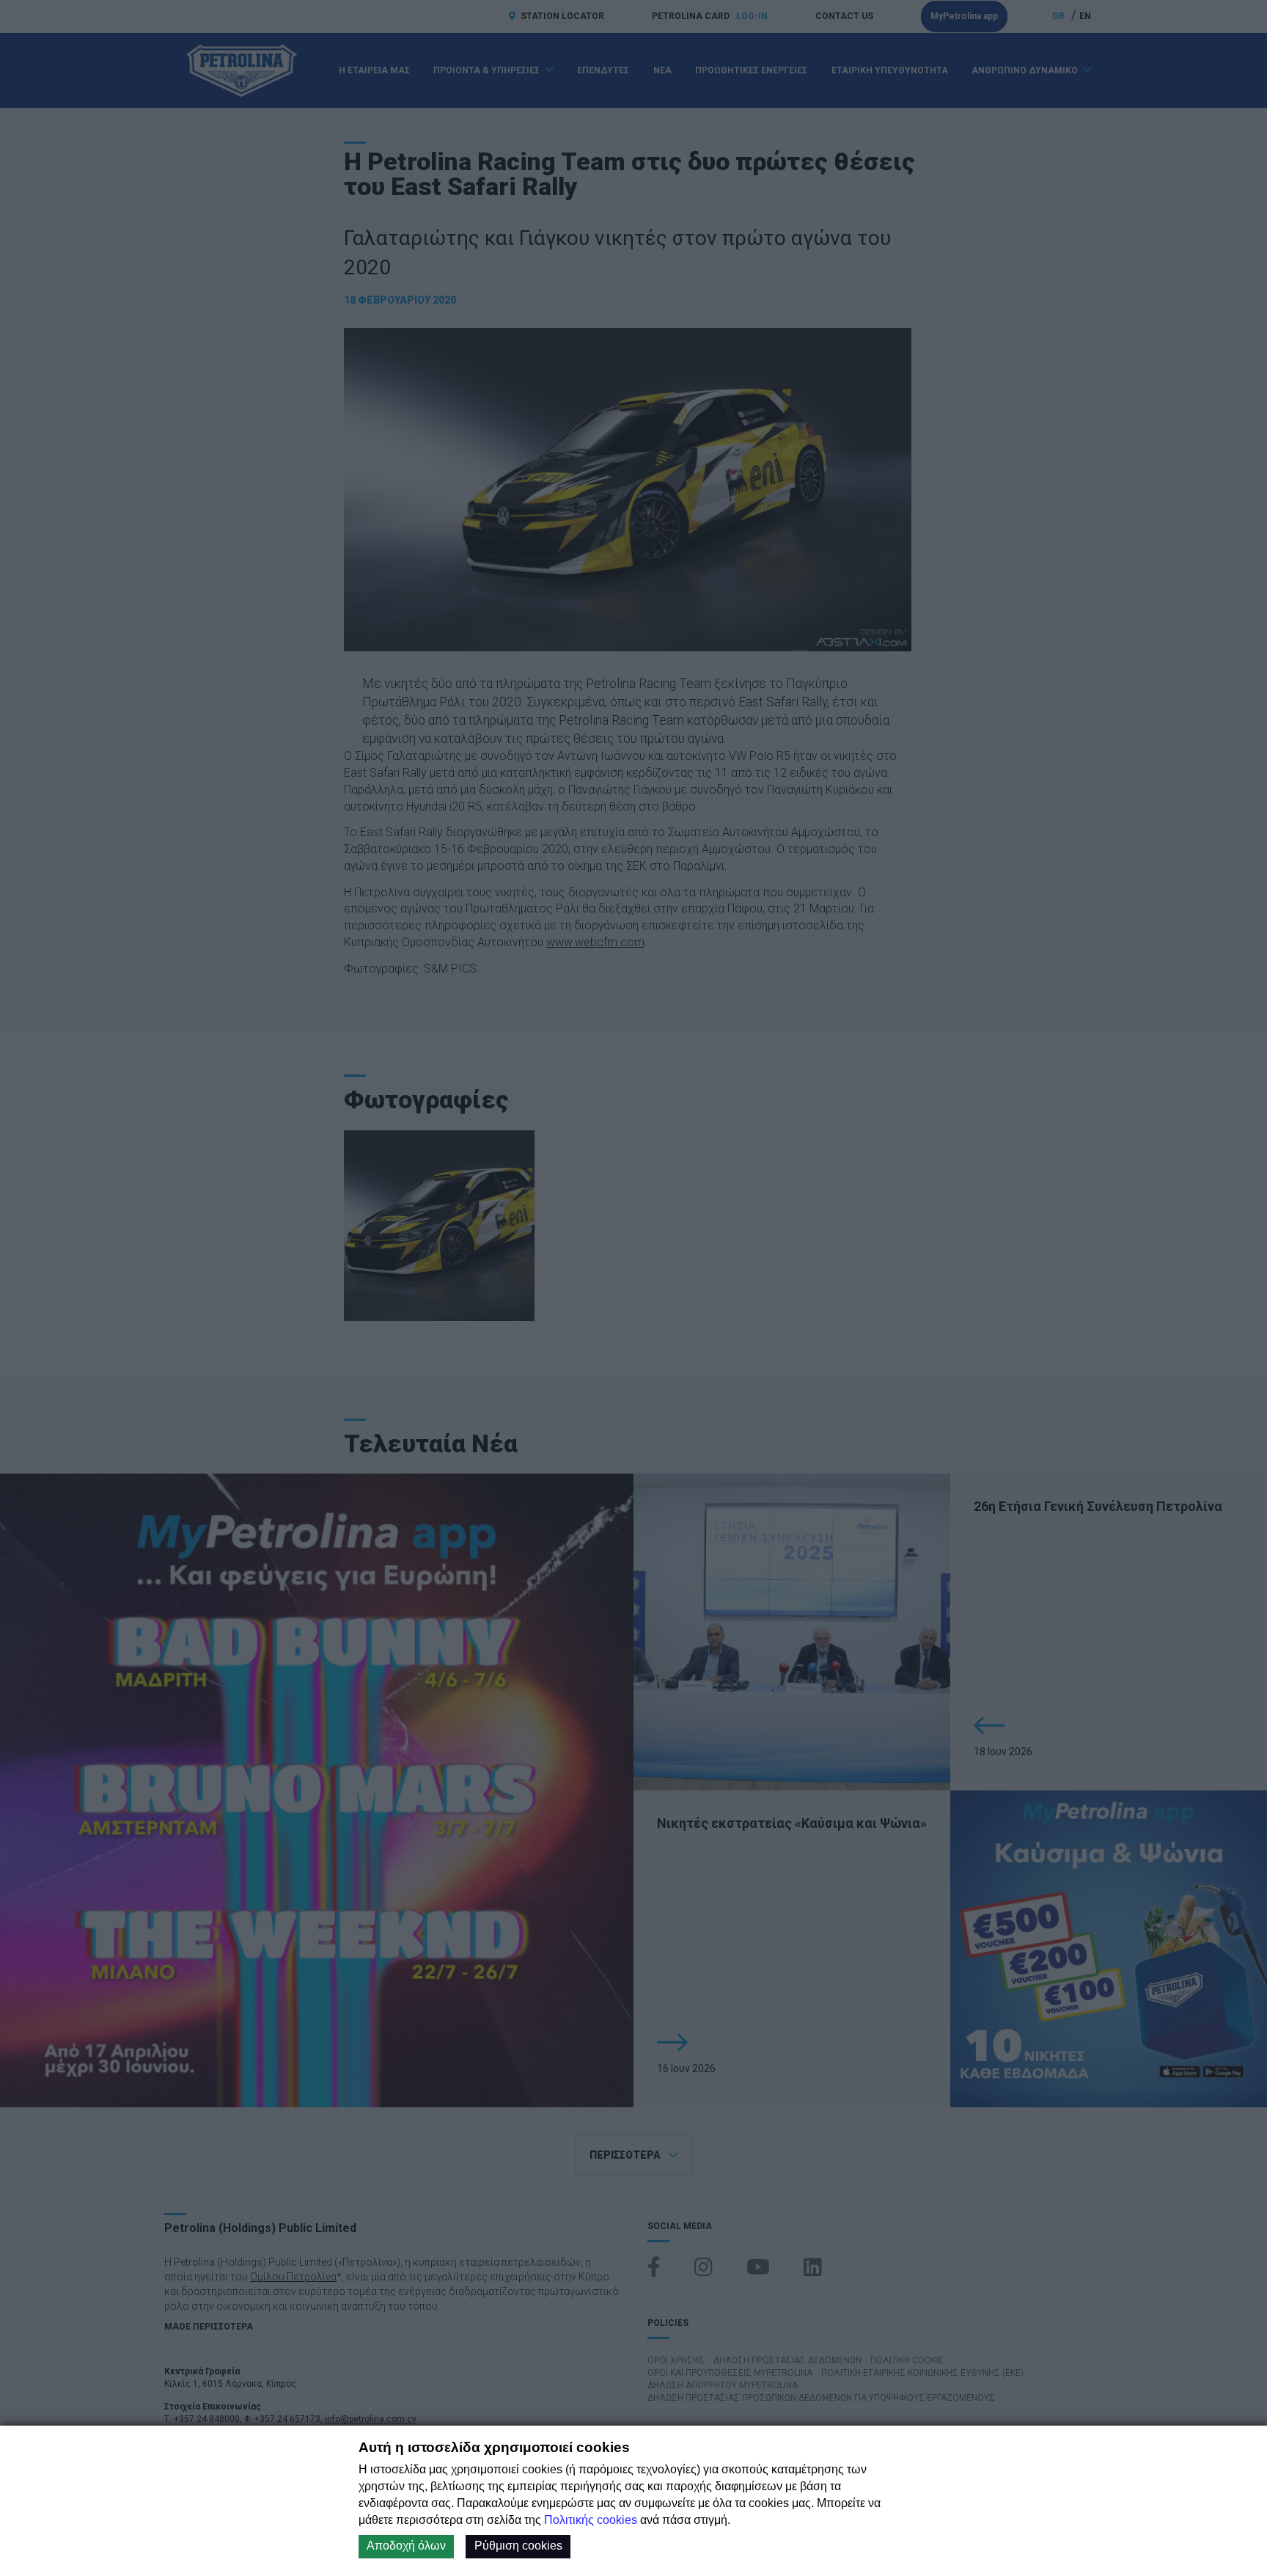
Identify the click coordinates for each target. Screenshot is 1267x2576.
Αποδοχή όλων (406, 2546)
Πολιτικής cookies (591, 2520)
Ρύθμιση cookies (518, 2546)
